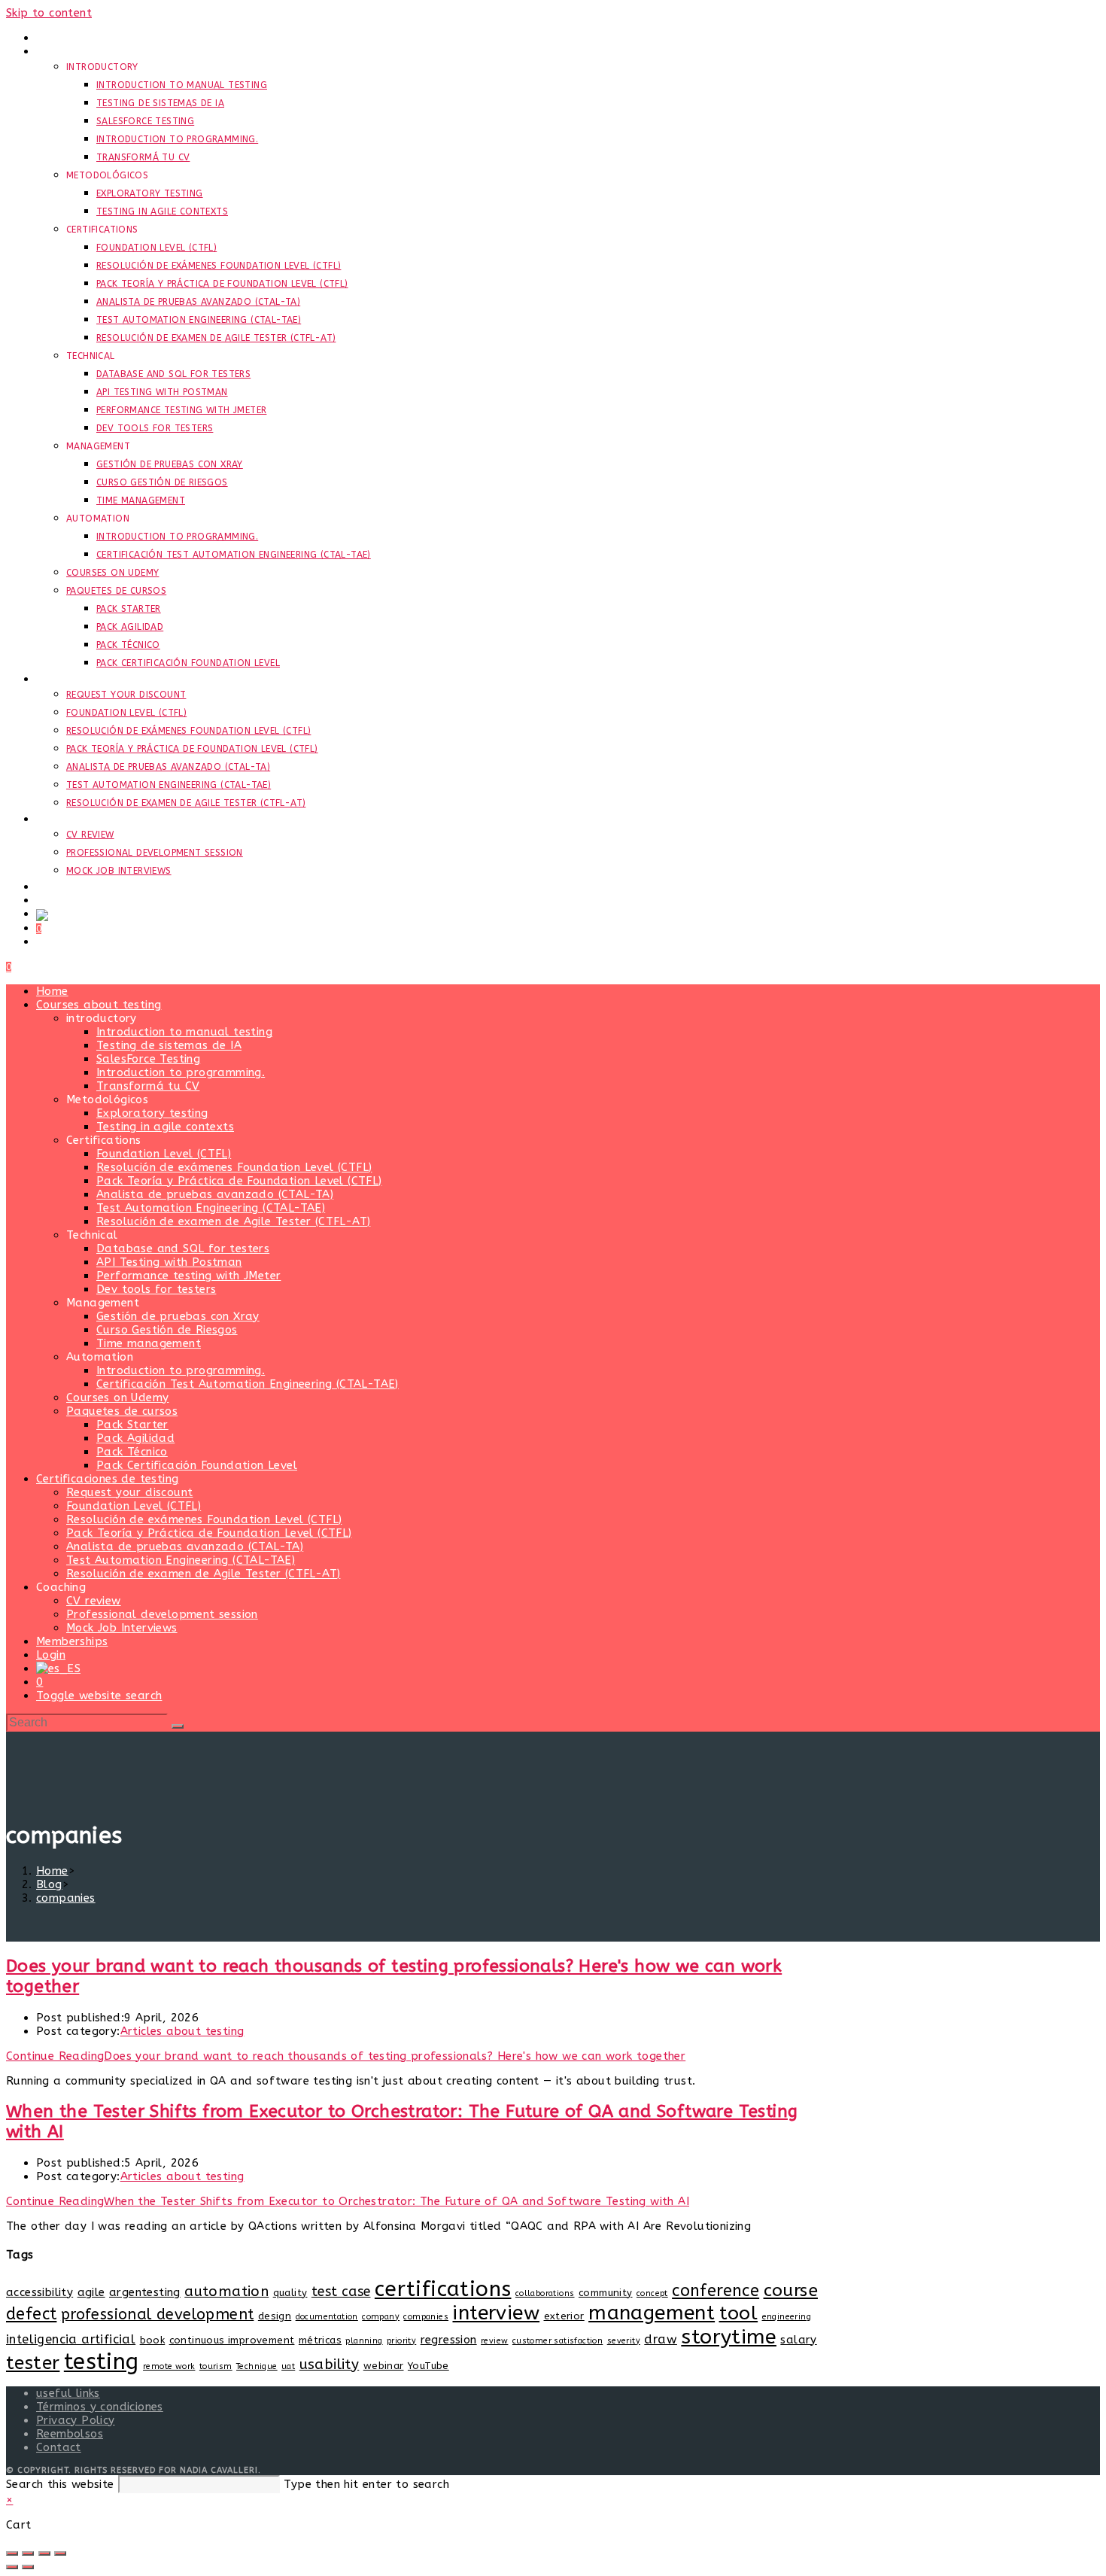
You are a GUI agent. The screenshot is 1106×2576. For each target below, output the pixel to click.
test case (341, 2292)
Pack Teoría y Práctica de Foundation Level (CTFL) (239, 1181)
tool (739, 2313)
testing (102, 2362)
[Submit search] (178, 1726)
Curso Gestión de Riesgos (167, 1330)
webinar (384, 2366)
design (275, 2316)
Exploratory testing (152, 1113)
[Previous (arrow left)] (12, 2567)
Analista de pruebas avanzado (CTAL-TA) (215, 1194)
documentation (327, 2317)
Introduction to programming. (181, 1072)
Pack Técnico (132, 1452)
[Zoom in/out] (12, 2553)
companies (66, 1898)
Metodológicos (107, 1099)
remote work (169, 2366)
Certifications (104, 1140)
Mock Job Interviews (122, 1628)
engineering (787, 2317)
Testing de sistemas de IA (169, 1045)
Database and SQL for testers (183, 1248)
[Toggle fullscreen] (28, 2553)
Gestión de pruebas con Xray (178, 1316)
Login (51, 1655)
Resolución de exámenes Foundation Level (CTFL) (234, 1167)
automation (226, 2292)
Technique (257, 2366)
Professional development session (162, 1614)
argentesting (145, 2292)
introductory (102, 1018)
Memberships (72, 1641)
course (791, 2290)
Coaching (61, 1587)
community (606, 2293)
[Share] (44, 2553)
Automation (100, 1357)
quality (290, 2293)
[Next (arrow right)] (28, 2567)
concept (652, 2293)
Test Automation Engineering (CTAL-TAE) (211, 1208)
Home (52, 991)
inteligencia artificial (71, 2339)
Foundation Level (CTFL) (164, 1154)
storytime (729, 2337)
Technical (92, 1235)
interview (496, 2313)
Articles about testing (182, 2031)
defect (31, 2314)
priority (401, 2341)
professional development (158, 2314)
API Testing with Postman (169, 1262)
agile (91, 2292)
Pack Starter (132, 1425)
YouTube (428, 2366)
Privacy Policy (76, 2420)
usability (330, 2365)
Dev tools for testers (156, 1289)
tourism (216, 2366)
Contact (59, 2447)
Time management (149, 1343)
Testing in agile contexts (165, 1127)
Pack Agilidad (135, 1438)
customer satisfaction (558, 2341)
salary (798, 2340)
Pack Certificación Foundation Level (197, 1465)
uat (288, 2366)
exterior (564, 2316)
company (381, 2317)
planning (364, 2341)
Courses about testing (99, 1005)
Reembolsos (70, 2434)
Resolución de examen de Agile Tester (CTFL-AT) (233, 1221)
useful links (68, 2393)
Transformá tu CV (148, 1086)
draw (661, 2339)
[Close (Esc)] (60, 2553)
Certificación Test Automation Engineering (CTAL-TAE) (248, 1384)
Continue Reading (346, 2056)
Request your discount (129, 1492)
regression (449, 2340)
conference (716, 2291)
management (652, 2313)
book (153, 2340)
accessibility (39, 2292)
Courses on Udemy (117, 1397)
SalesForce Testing (148, 1059)
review (494, 2341)
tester (33, 2363)
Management (103, 1303)
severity (624, 2341)
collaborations (545, 2293)
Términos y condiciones (100, 2407)
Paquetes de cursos (122, 1411)
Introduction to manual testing (184, 1032)
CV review (94, 1601)
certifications (443, 2289)
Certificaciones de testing (107, 1479)
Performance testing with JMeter (188, 1276)
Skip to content (49, 13)
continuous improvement (232, 2340)
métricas (320, 2340)
